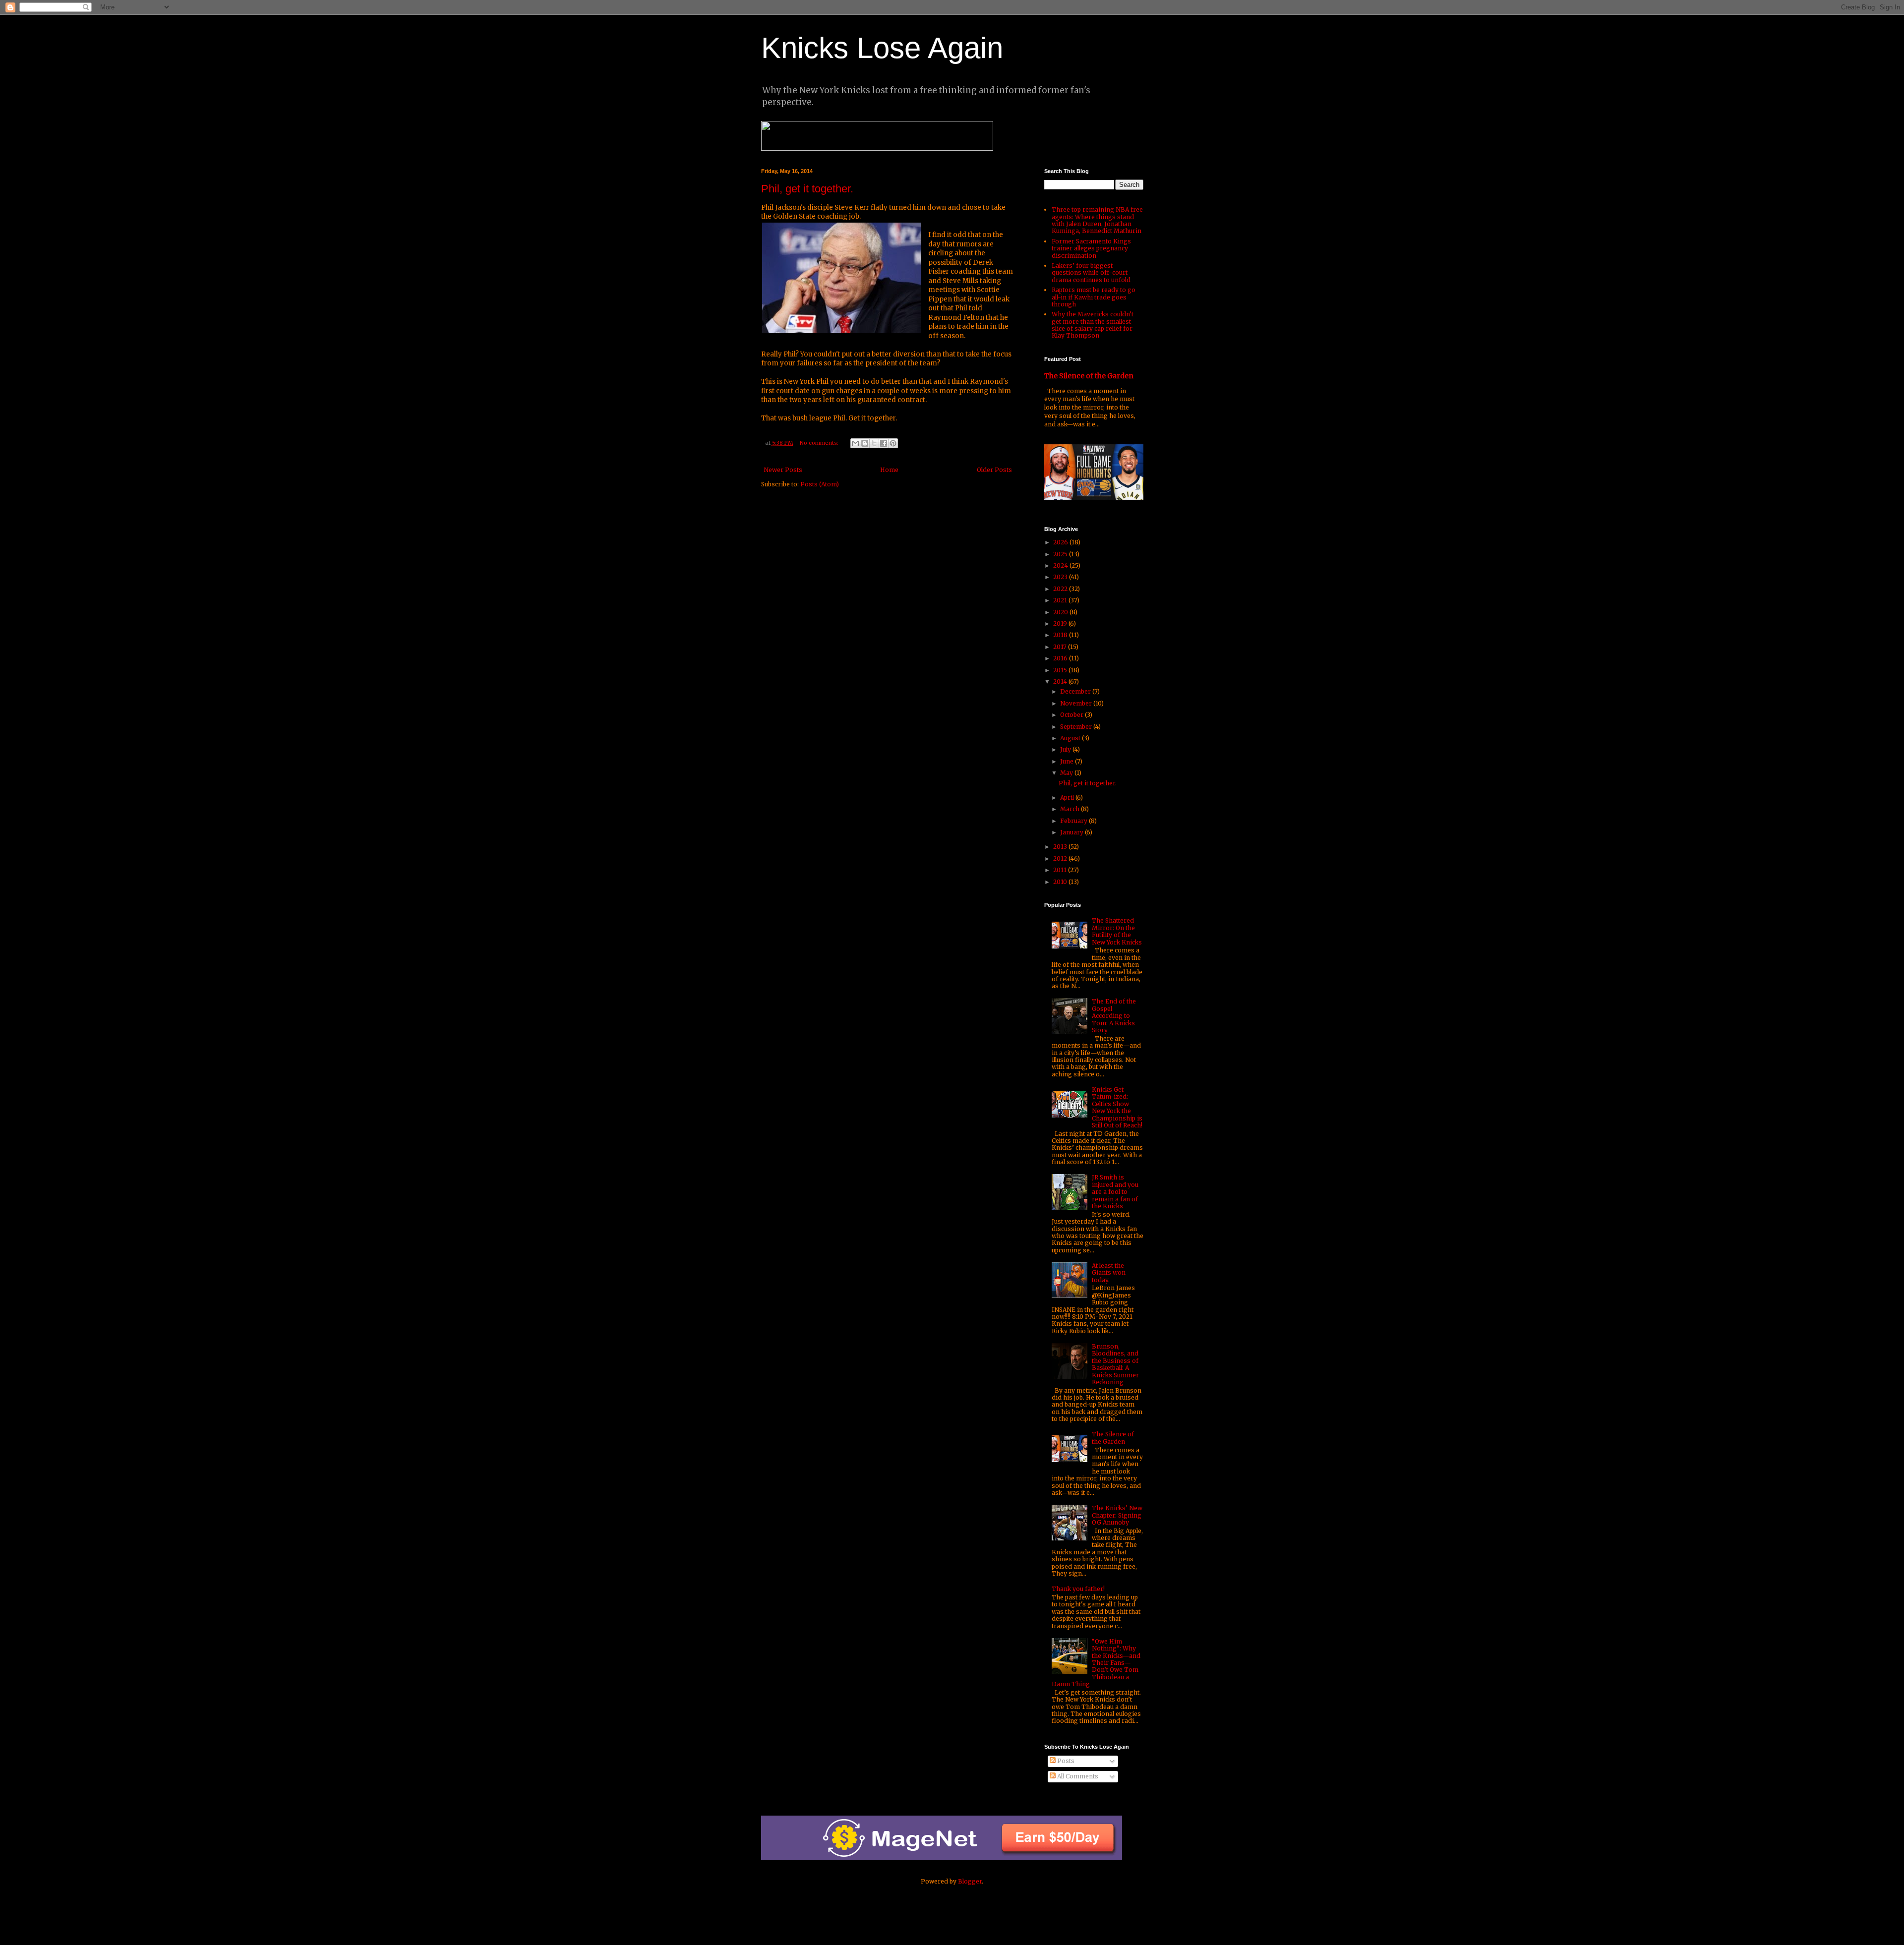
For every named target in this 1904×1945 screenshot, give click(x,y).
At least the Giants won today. (1109, 1273)
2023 (1061, 577)
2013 (1061, 847)
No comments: (820, 443)
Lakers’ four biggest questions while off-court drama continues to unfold (1091, 273)
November (1077, 703)
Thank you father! (1078, 1589)
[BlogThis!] (865, 443)
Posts (1065, 1761)
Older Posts (994, 470)
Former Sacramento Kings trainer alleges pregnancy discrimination (1091, 248)
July (1066, 749)
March (1071, 809)
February (1074, 821)
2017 (1061, 647)
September (1077, 727)
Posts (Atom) (820, 484)
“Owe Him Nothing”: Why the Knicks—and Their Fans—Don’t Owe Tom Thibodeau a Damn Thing (1096, 1663)
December (1076, 691)
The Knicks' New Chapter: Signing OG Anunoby (1117, 1515)
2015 (1061, 670)
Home (889, 470)
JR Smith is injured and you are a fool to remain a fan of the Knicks (1115, 1192)
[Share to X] (874, 443)
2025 (1061, 554)
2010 (1061, 882)
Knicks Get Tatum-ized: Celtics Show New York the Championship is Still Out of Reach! (1117, 1107)
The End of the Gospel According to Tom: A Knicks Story (1114, 1016)
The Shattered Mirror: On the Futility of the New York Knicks (1117, 931)
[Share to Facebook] (884, 443)
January (1072, 832)
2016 (1061, 658)
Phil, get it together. (807, 189)
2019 (1061, 623)
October (1072, 715)
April (1068, 797)
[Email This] (855, 443)
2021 (1061, 600)
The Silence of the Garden (1089, 376)
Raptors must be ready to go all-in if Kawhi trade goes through (1094, 297)
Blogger (970, 1881)
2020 (1061, 612)
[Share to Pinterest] (893, 443)
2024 (1061, 565)
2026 (1061, 542)
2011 (1061, 870)
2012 (1061, 858)
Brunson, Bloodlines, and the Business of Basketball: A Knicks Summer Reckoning (1115, 1364)
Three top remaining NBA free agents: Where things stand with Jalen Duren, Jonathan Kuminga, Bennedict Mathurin (1097, 220)
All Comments (1077, 1776)
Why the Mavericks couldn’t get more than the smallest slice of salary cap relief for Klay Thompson (1093, 325)
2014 (1061, 681)
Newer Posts (783, 470)
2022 (1061, 589)
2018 (1061, 635)
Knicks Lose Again (882, 48)
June (1068, 761)
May (1067, 773)
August (1071, 738)
